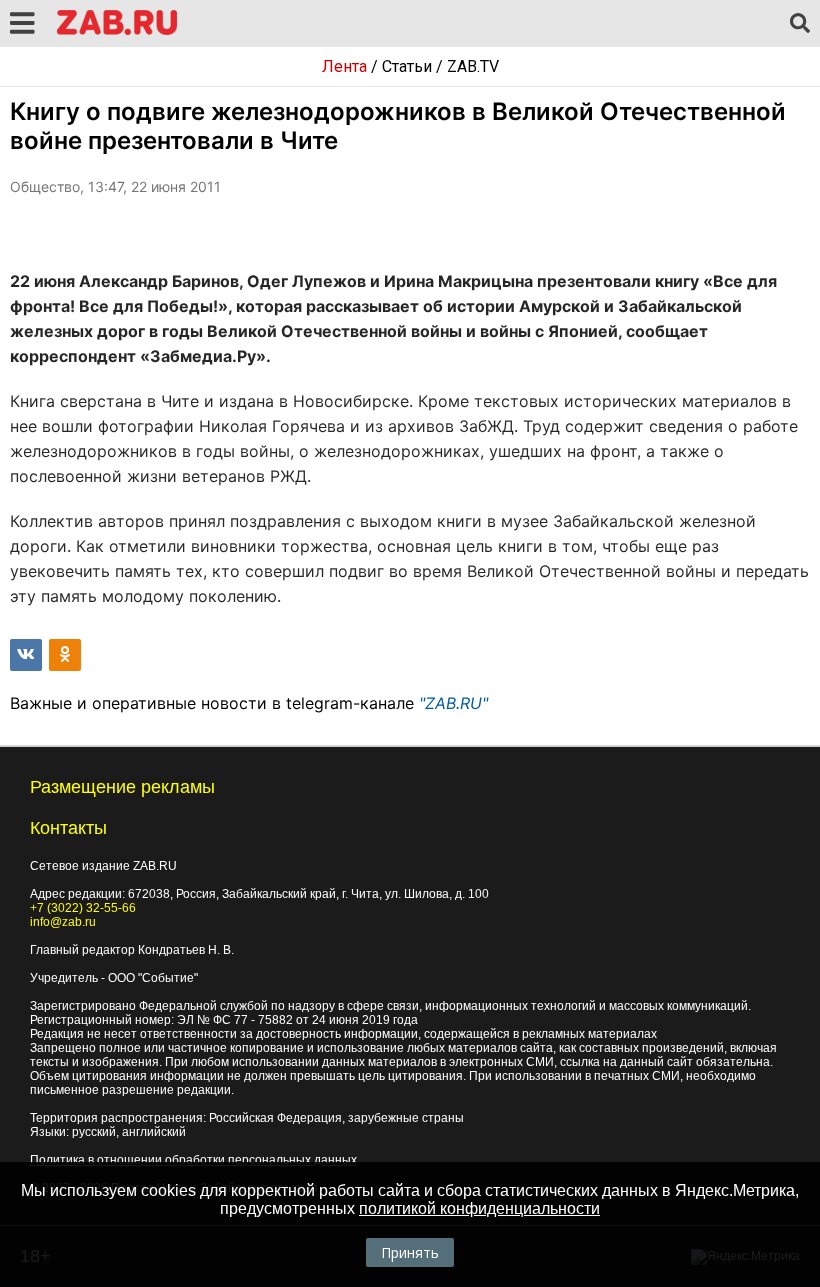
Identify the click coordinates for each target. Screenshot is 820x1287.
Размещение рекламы (122, 787)
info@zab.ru (63, 922)
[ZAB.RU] (117, 31)
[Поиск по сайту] (800, 24)
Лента (344, 66)
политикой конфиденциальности (479, 1208)
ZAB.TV (473, 66)
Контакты (68, 828)
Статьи (407, 66)
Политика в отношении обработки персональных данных (193, 1160)
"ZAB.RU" (453, 703)
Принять (410, 1252)
